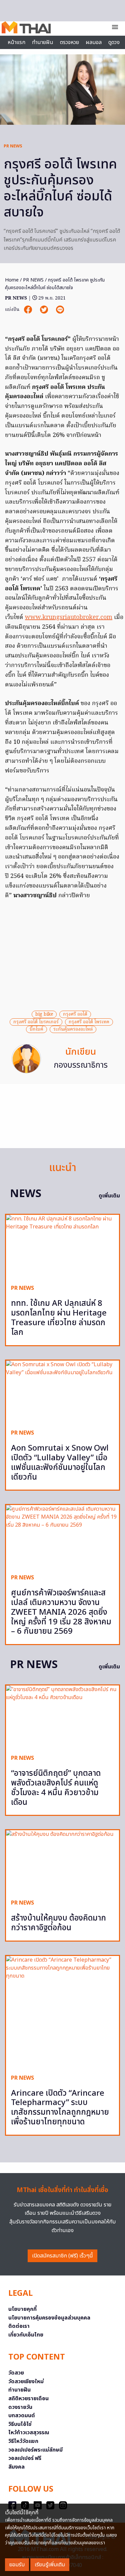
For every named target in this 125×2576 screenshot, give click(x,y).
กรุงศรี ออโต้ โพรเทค (89, 1022)
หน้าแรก (16, 42)
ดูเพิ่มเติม (109, 1196)
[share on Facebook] (29, 310)
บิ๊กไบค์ (36, 1029)
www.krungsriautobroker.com (69, 618)
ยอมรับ (17, 2565)
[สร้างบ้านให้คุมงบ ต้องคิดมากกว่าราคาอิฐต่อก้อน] (62, 1862)
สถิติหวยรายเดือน (28, 2399)
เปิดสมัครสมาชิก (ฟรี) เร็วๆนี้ (62, 2256)
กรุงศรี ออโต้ (75, 1014)
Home (12, 280)
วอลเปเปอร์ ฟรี (25, 2458)
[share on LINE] (60, 310)
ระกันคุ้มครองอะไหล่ (73, 1029)
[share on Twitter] (45, 310)
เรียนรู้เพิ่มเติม (50, 2565)
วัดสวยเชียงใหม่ (26, 2382)
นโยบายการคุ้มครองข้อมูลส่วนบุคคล (49, 2318)
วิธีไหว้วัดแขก (23, 2441)
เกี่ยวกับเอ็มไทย (26, 2335)
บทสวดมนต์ (22, 2416)
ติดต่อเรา (19, 2326)
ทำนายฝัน (43, 42)
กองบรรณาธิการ (81, 1065)
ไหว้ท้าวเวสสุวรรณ (29, 2433)
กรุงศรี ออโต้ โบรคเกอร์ (36, 1022)
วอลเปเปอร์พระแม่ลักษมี (35, 2450)
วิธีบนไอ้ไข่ (20, 2424)
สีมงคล (16, 2467)
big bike (44, 1014)
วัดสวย (16, 2373)
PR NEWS (13, 146)
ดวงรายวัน (20, 2407)
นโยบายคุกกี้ (22, 2309)
